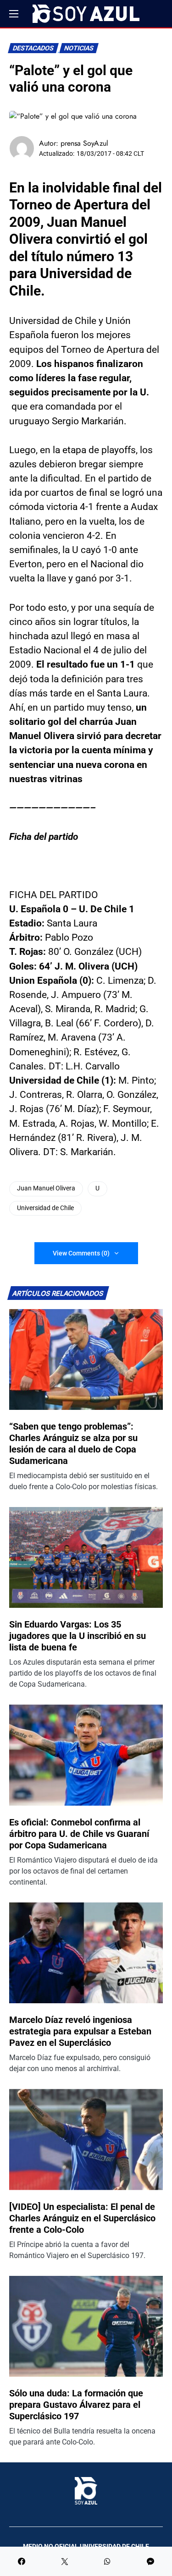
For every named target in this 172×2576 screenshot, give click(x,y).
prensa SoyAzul (84, 143)
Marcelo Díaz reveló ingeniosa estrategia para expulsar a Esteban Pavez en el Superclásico (80, 2031)
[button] (14, 14)
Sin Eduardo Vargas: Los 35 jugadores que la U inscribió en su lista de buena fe (78, 1636)
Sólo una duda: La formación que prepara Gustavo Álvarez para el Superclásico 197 (76, 2405)
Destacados (33, 48)
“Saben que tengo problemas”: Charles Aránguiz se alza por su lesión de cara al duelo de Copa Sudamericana (73, 1444)
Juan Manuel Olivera (46, 1188)
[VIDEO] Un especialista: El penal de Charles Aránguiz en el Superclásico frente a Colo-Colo (82, 2218)
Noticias (79, 48)
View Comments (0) (81, 1253)
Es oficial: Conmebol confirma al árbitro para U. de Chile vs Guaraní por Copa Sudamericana (79, 1834)
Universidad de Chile (45, 1208)
